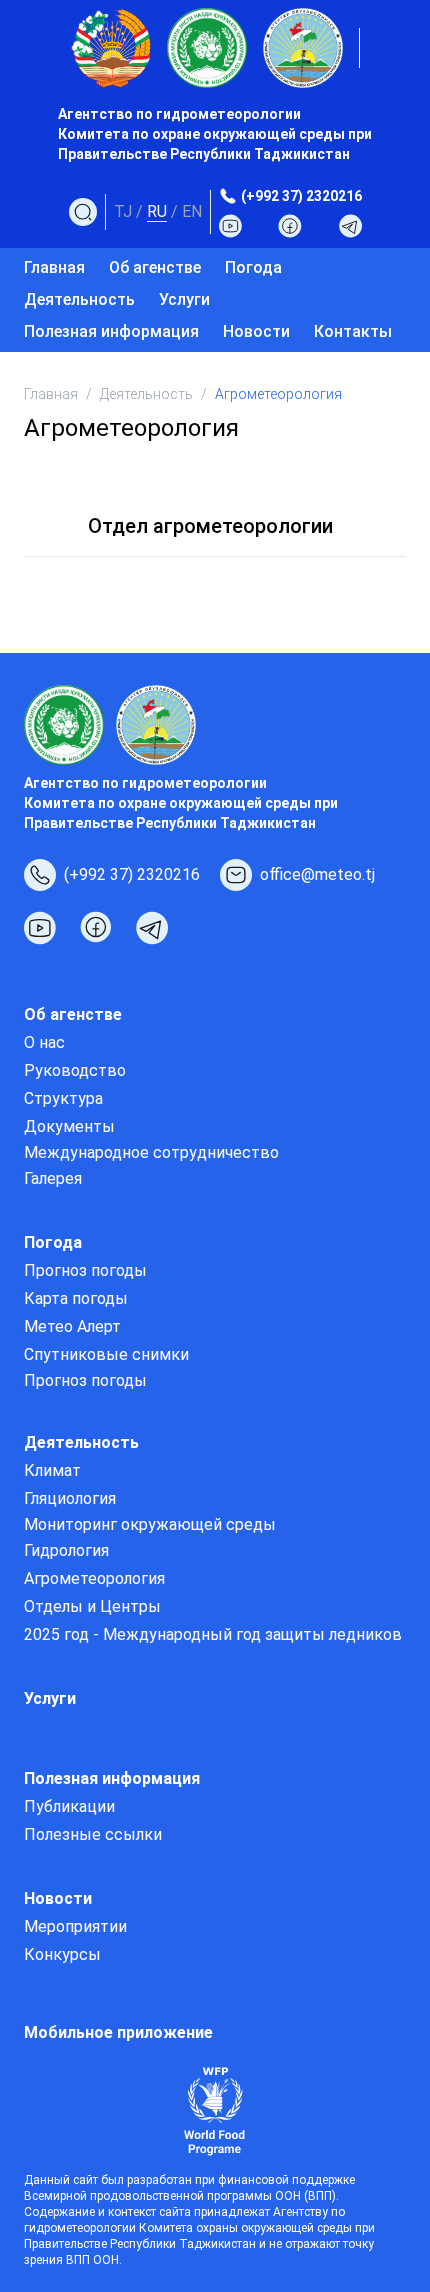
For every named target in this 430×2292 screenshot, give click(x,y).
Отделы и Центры (92, 1606)
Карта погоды (76, 1298)
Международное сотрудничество (151, 1152)
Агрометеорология (94, 1578)
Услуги (184, 299)
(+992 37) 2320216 (301, 196)
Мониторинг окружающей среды (150, 1524)
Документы (69, 1126)
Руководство (75, 1070)
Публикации (69, 1806)
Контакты (353, 331)
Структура (63, 1098)
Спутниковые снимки (106, 1354)
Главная (54, 267)
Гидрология (66, 1550)
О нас (44, 1042)
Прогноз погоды (85, 1270)
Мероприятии (75, 1926)
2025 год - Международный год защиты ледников (213, 1634)
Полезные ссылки (93, 1834)
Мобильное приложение (118, 2032)
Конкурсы (62, 1954)
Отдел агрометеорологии (210, 526)
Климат (52, 1470)
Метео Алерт (72, 1326)
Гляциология (70, 1498)
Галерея (53, 1178)
